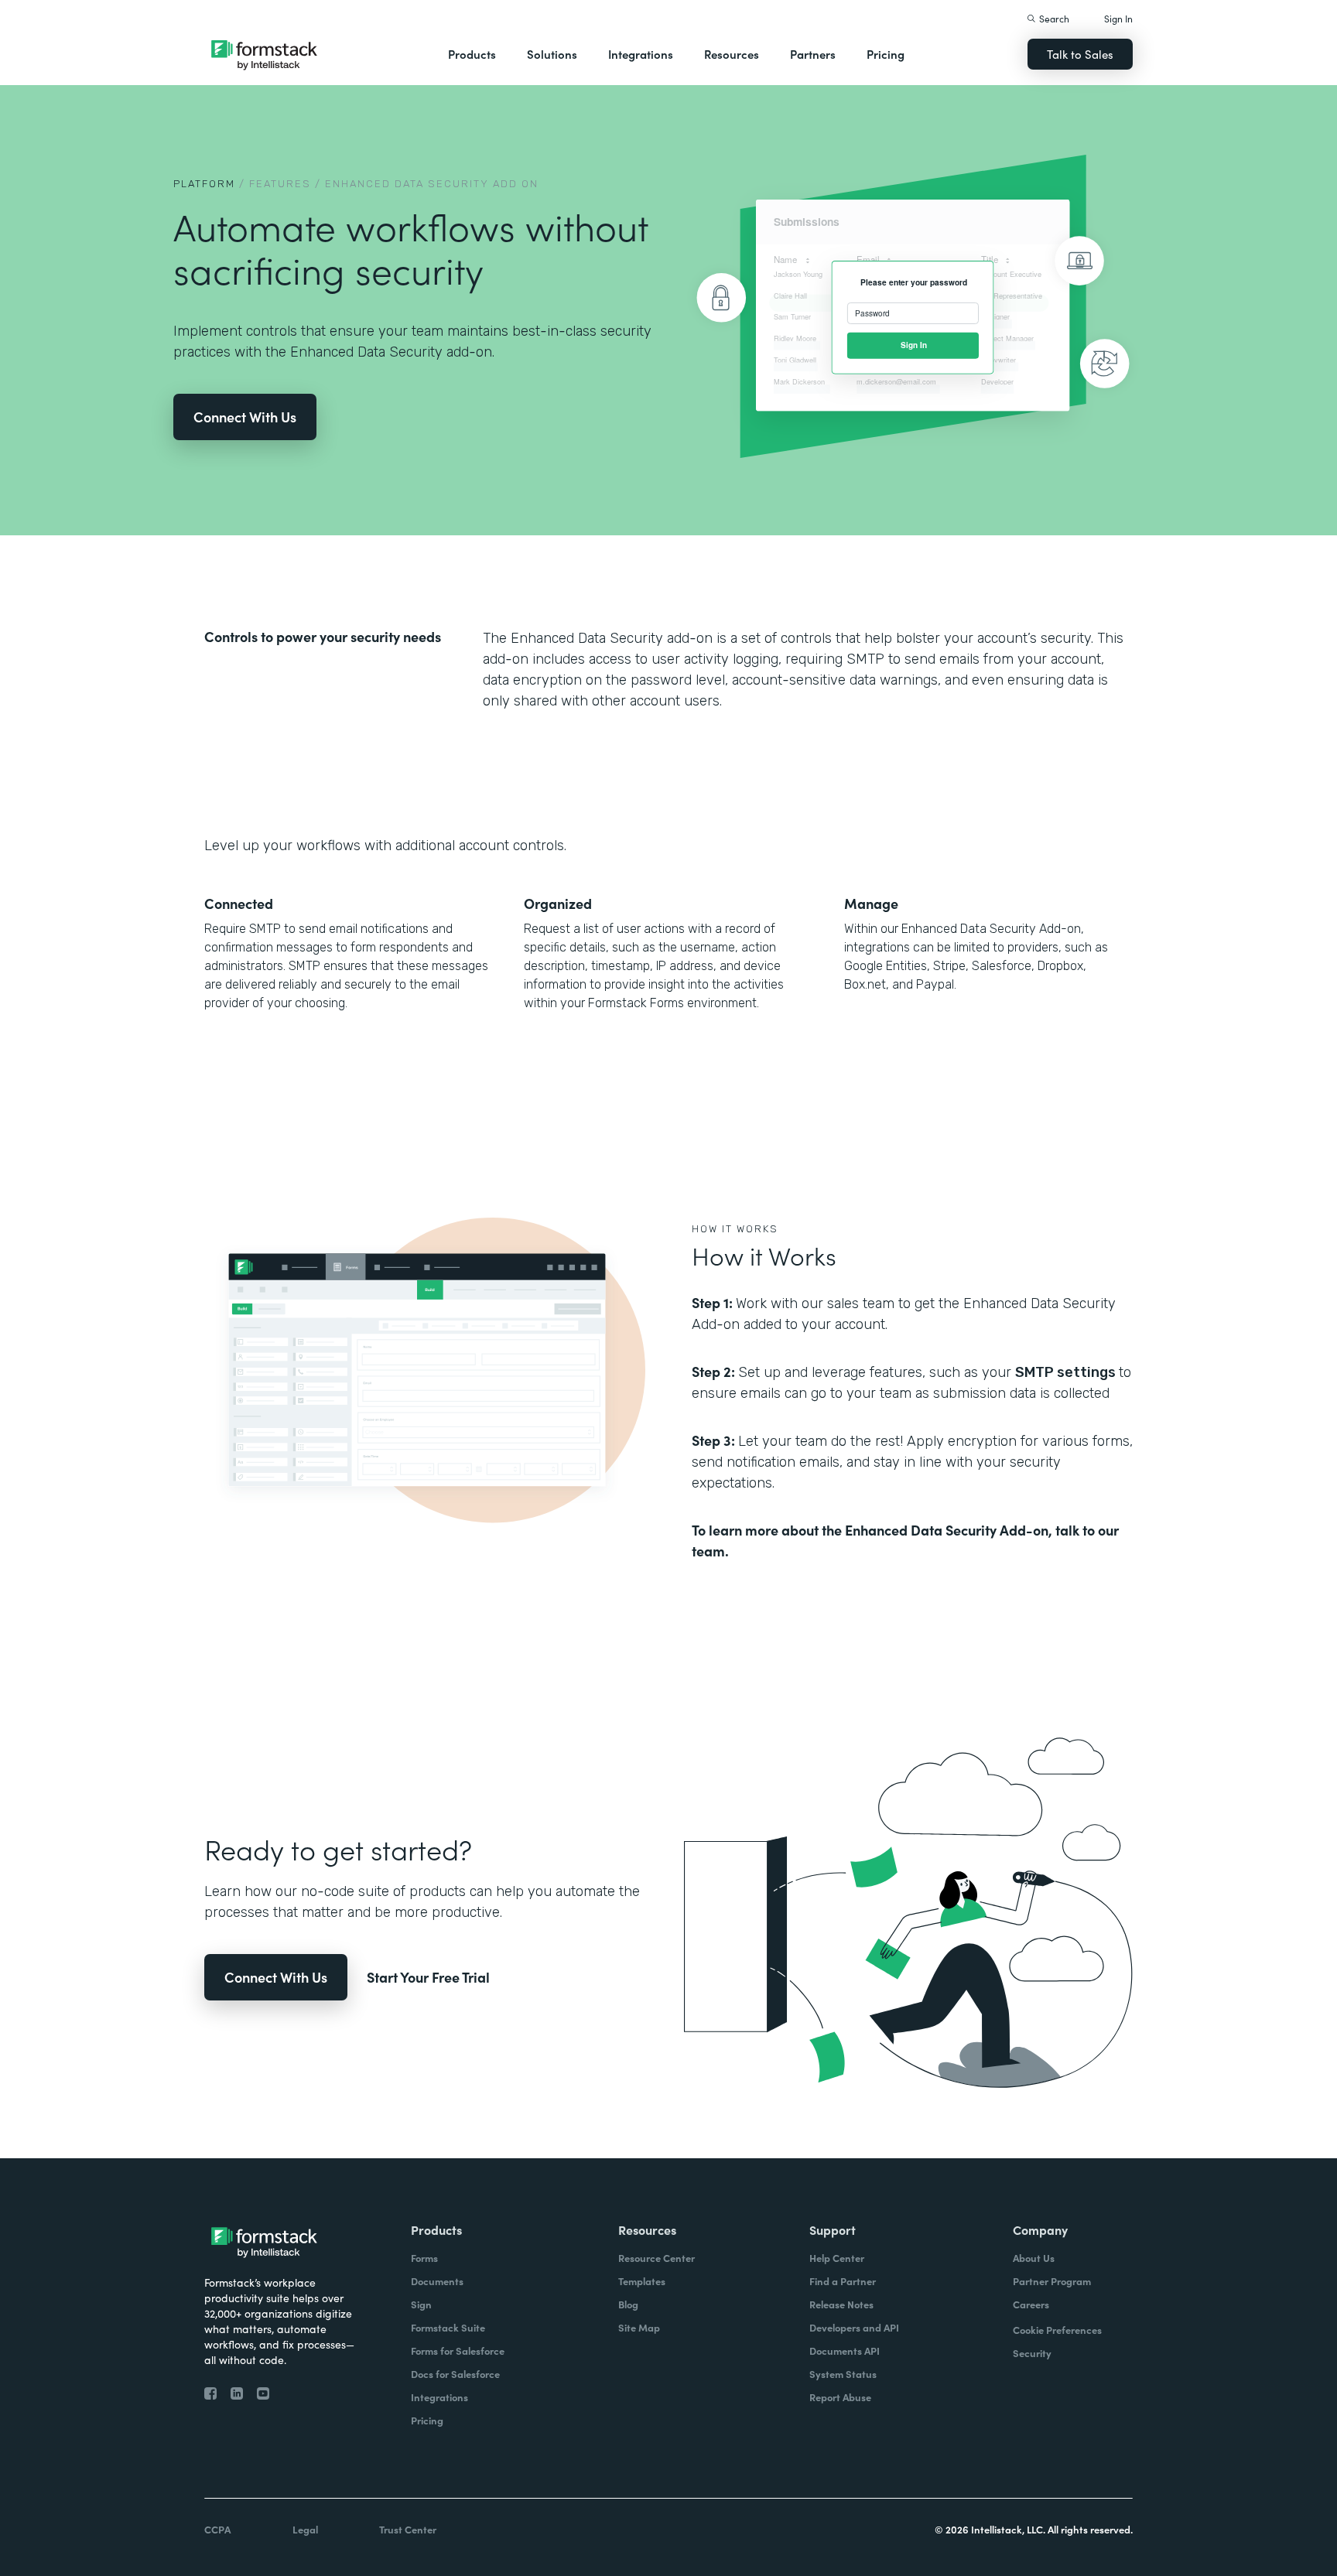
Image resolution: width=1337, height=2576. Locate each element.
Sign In (1118, 18)
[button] (472, 54)
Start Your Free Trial (428, 1977)
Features (280, 184)
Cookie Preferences (1057, 2330)
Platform (204, 184)
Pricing (886, 54)
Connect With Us (245, 417)
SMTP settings (1067, 1372)
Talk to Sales (1080, 54)
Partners (813, 54)
